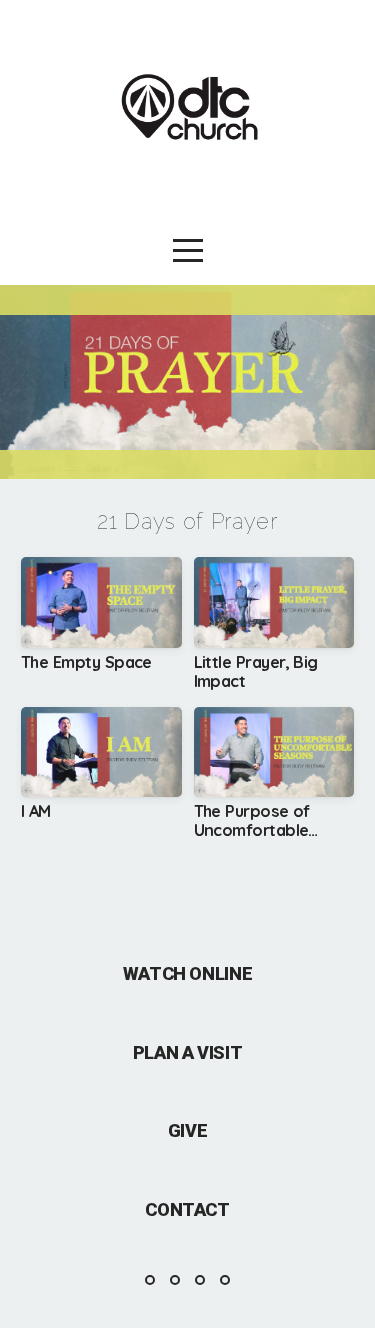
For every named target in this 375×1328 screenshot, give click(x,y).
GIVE (188, 1130)
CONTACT (187, 1209)
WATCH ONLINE (188, 973)
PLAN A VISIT (188, 1052)
